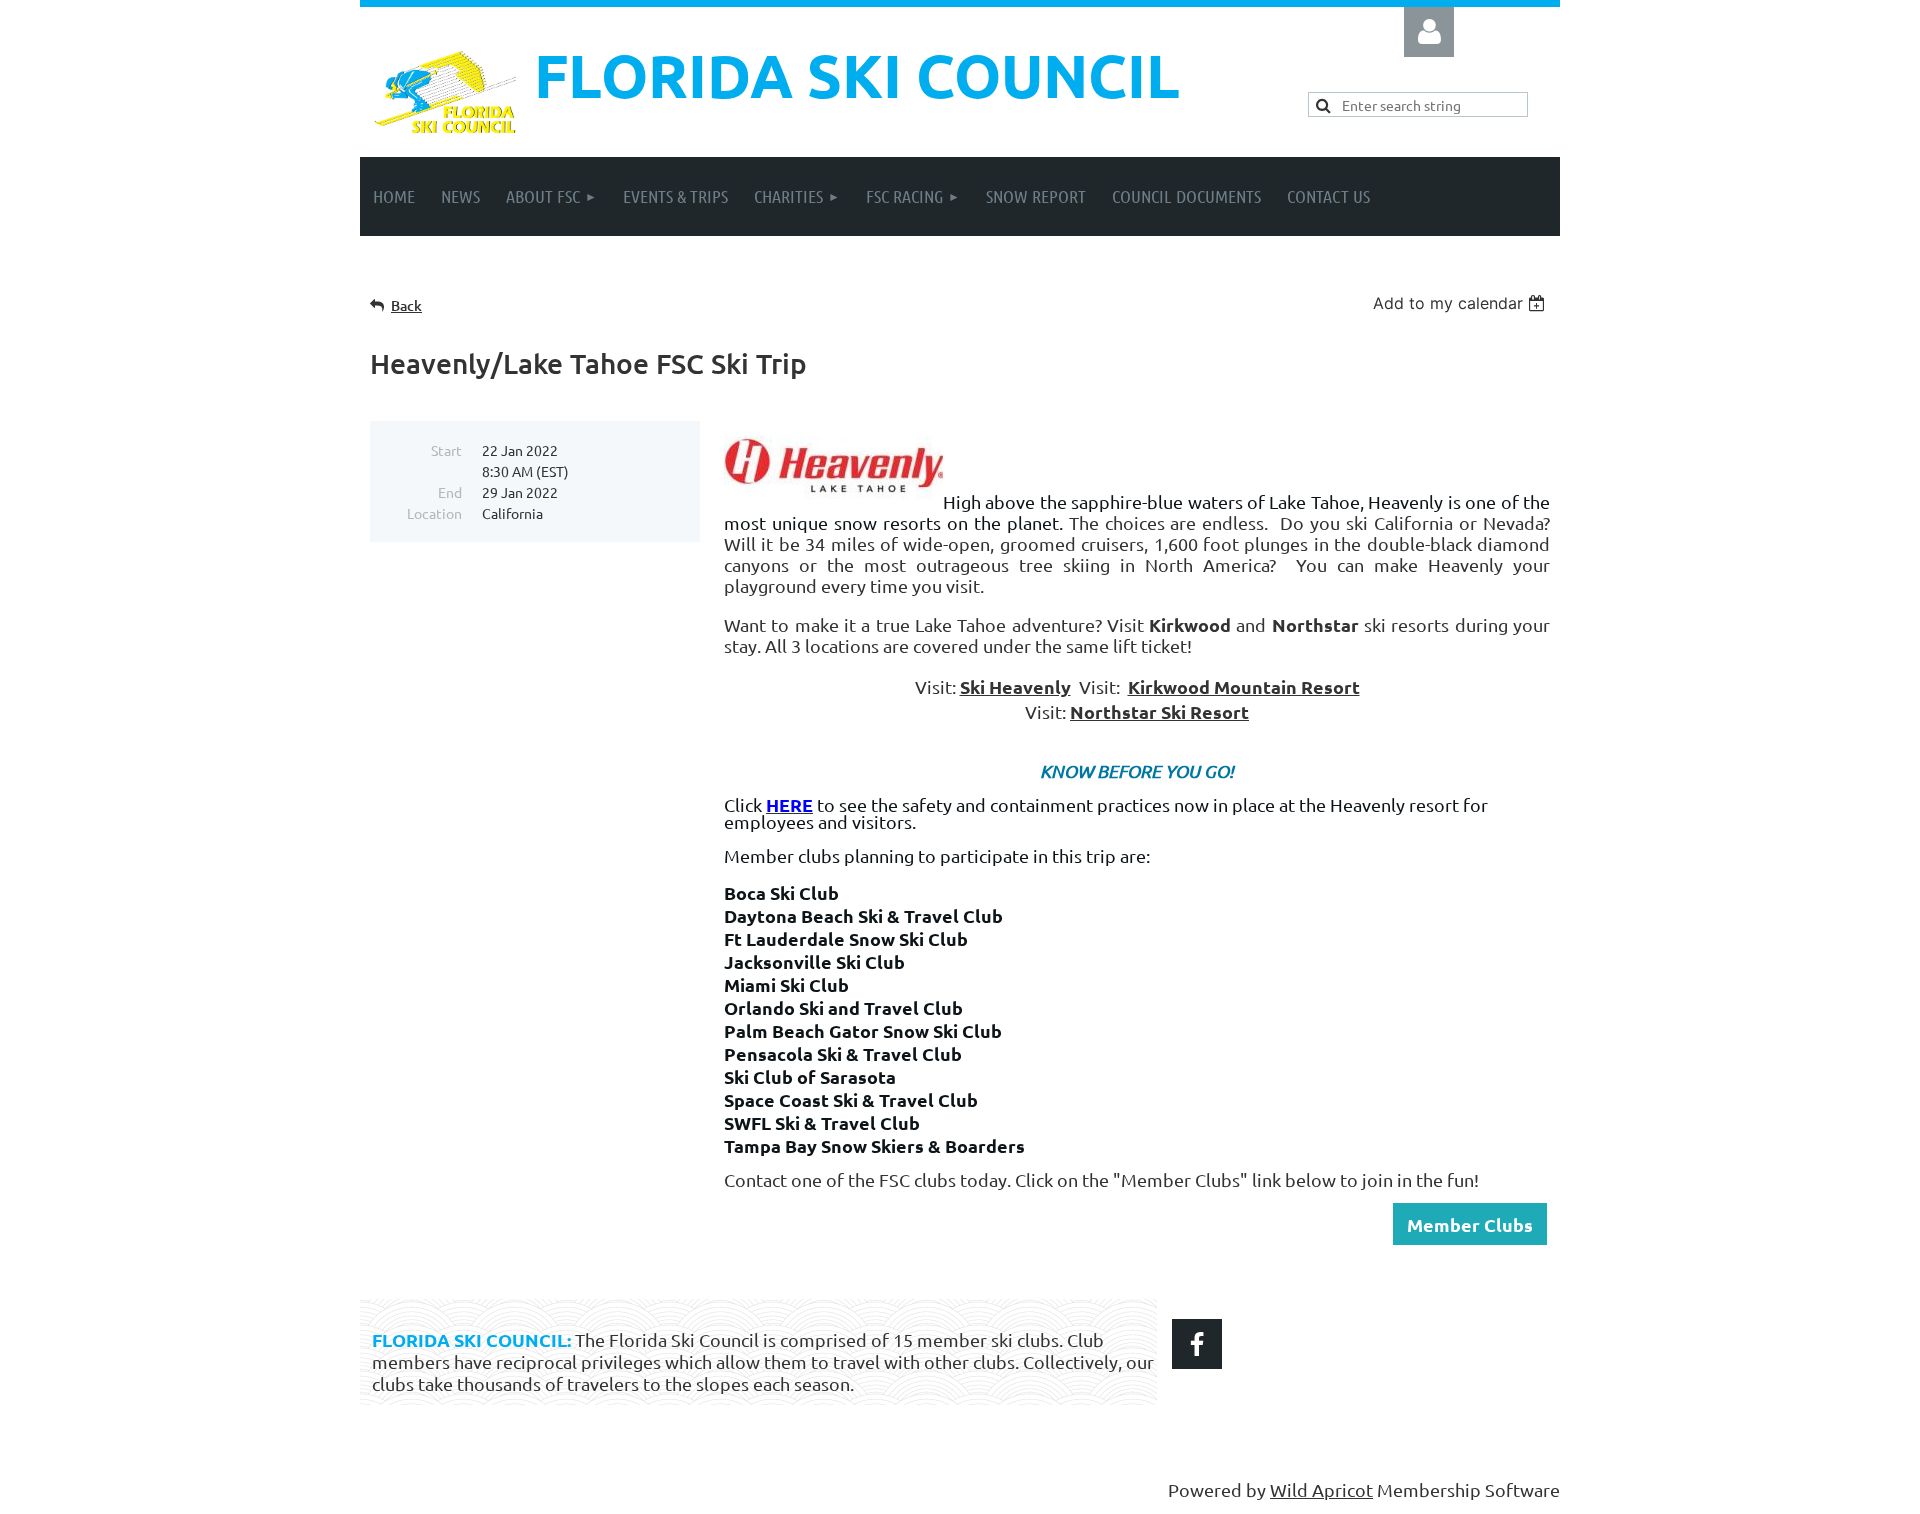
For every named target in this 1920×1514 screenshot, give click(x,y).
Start (446, 450)
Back (406, 305)
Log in (1429, 32)
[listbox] (1461, 303)
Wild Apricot (1321, 1489)
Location (434, 513)
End (450, 492)
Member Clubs (1470, 1224)
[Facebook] (1197, 1344)
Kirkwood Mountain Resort (1244, 686)
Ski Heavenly (1015, 686)
